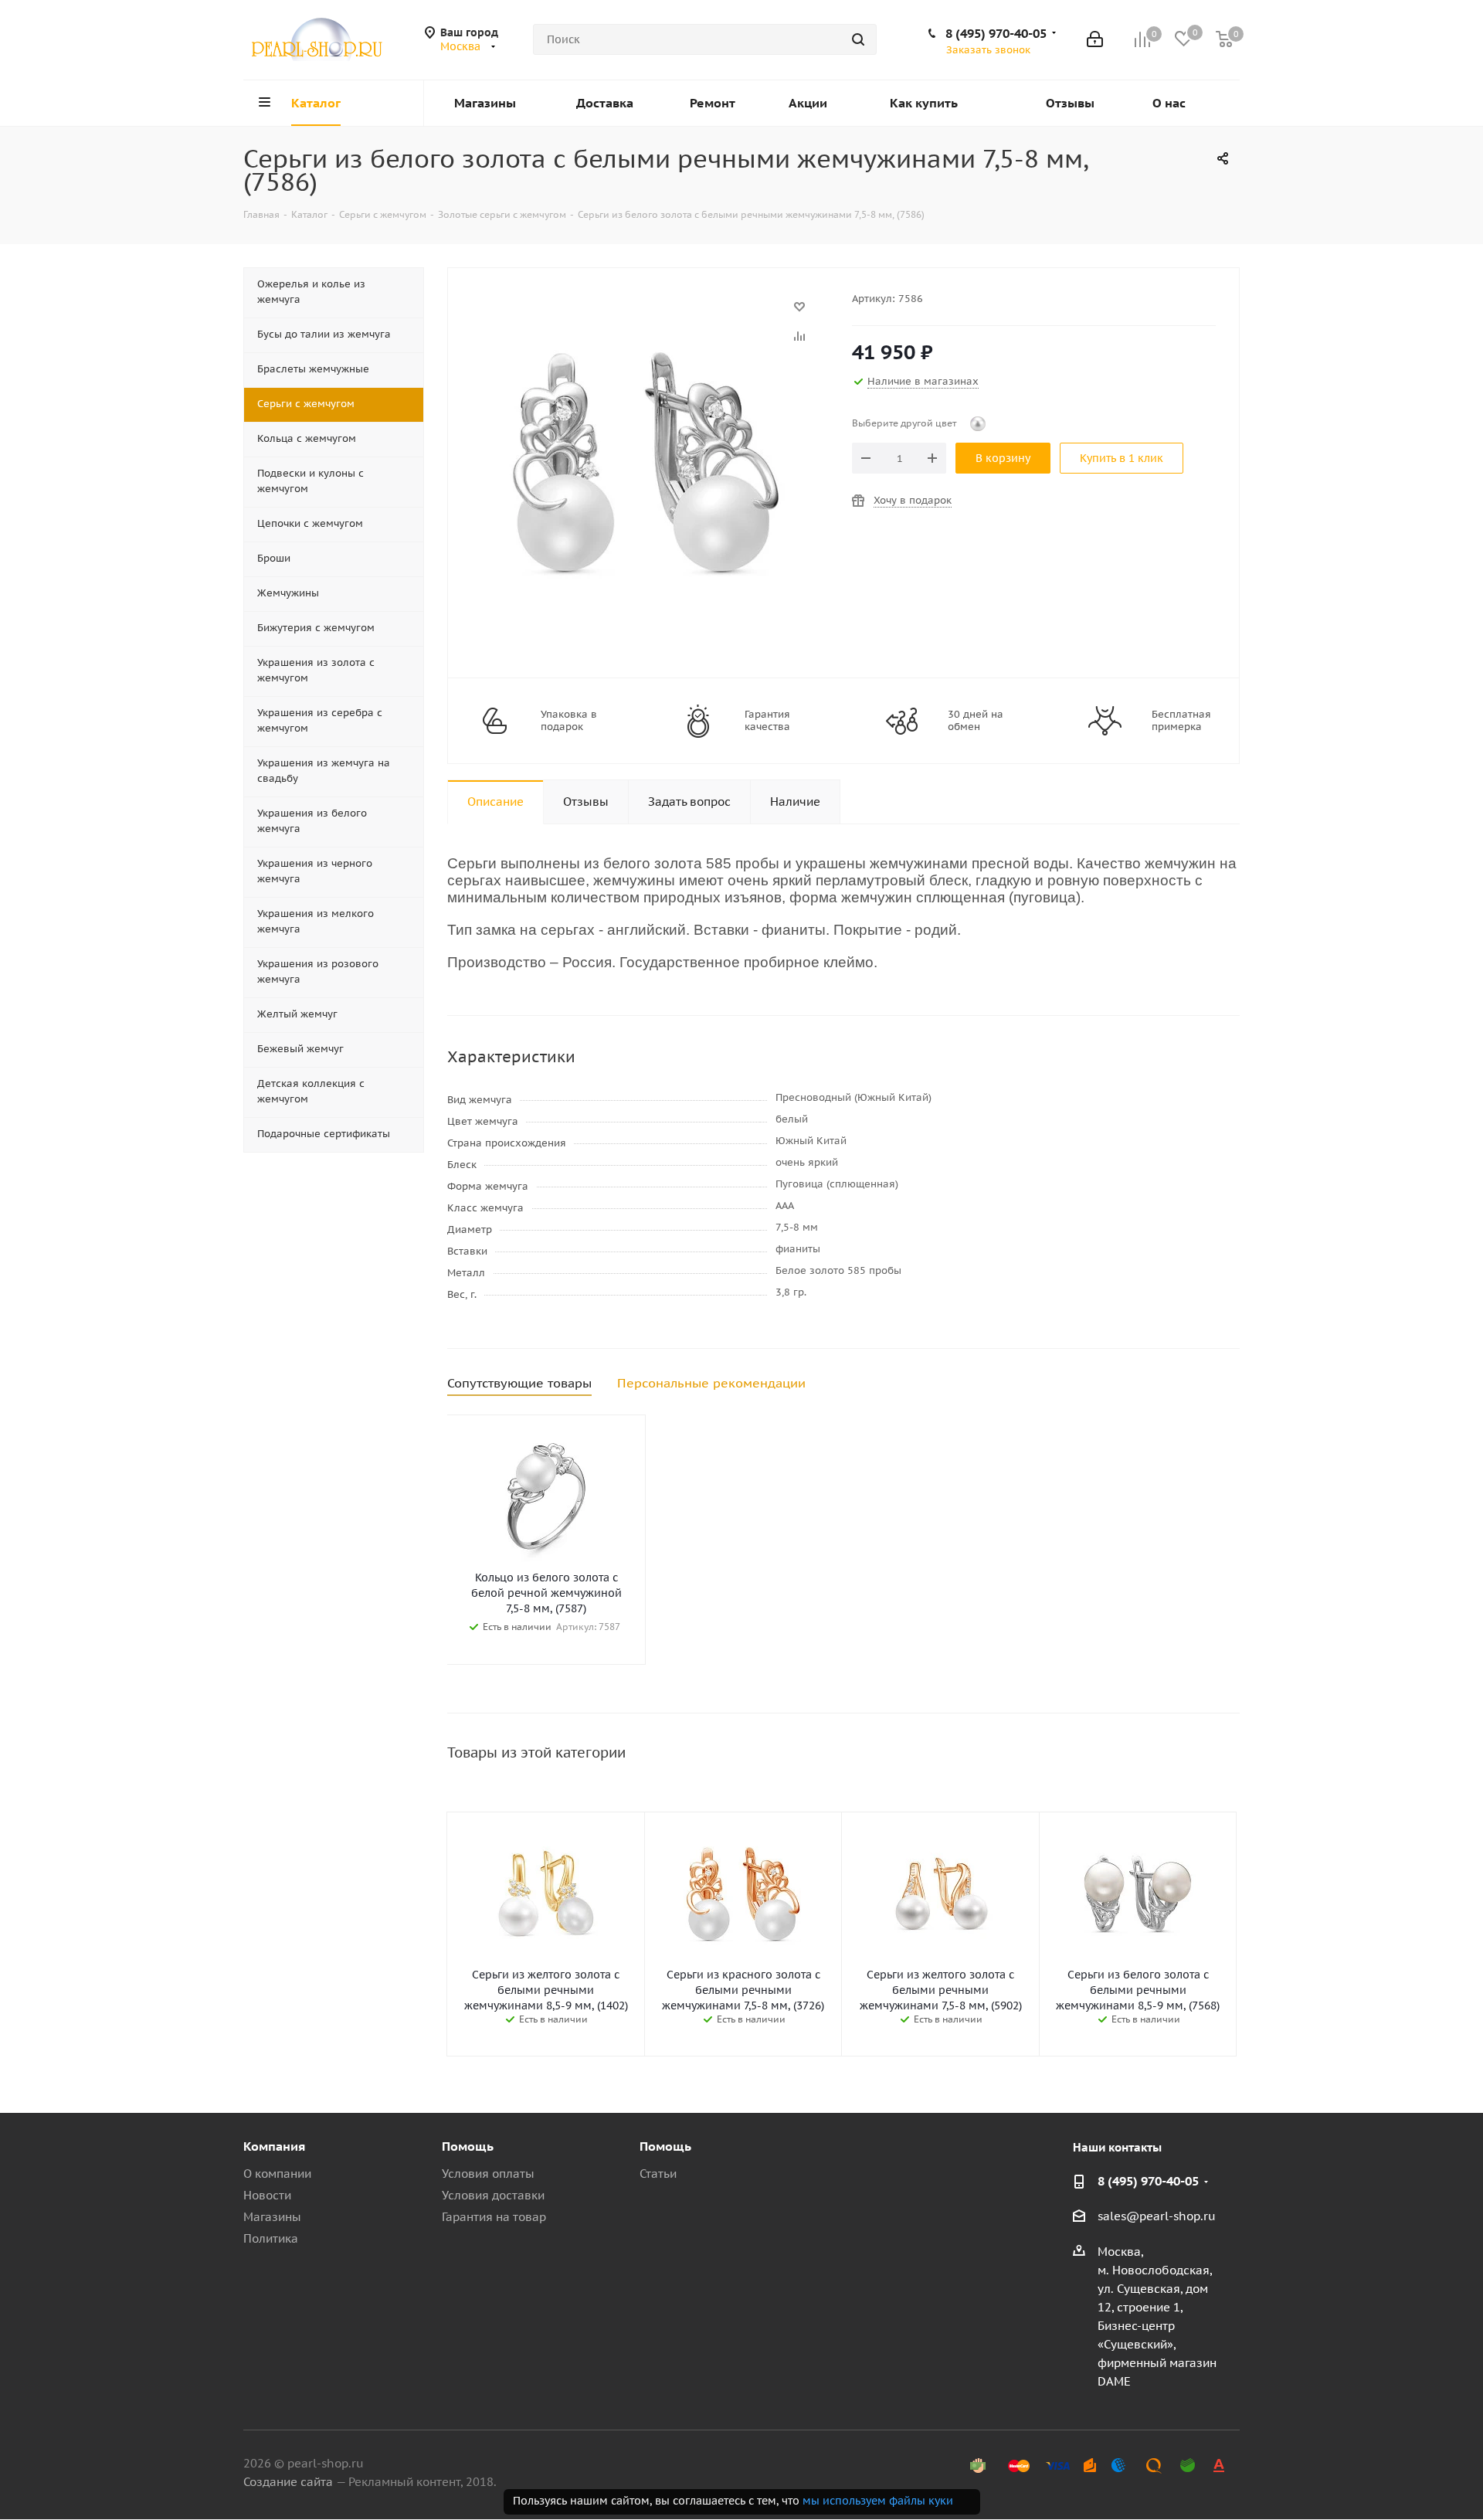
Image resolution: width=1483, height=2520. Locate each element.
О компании (277, 2174)
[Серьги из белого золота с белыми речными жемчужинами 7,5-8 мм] (646, 314)
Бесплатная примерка (1181, 721)
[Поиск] (858, 39)
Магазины (272, 2217)
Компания (274, 2146)
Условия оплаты (488, 2174)
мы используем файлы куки (878, 2501)
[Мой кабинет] (1095, 39)
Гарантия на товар (494, 2217)
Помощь (468, 2146)
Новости (267, 2195)
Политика (271, 2238)
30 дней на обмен (976, 721)
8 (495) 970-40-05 (996, 33)
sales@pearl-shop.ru (1157, 2216)
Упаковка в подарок (569, 721)
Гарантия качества (767, 721)
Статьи (658, 2174)
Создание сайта (288, 2482)
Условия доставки (493, 2195)
